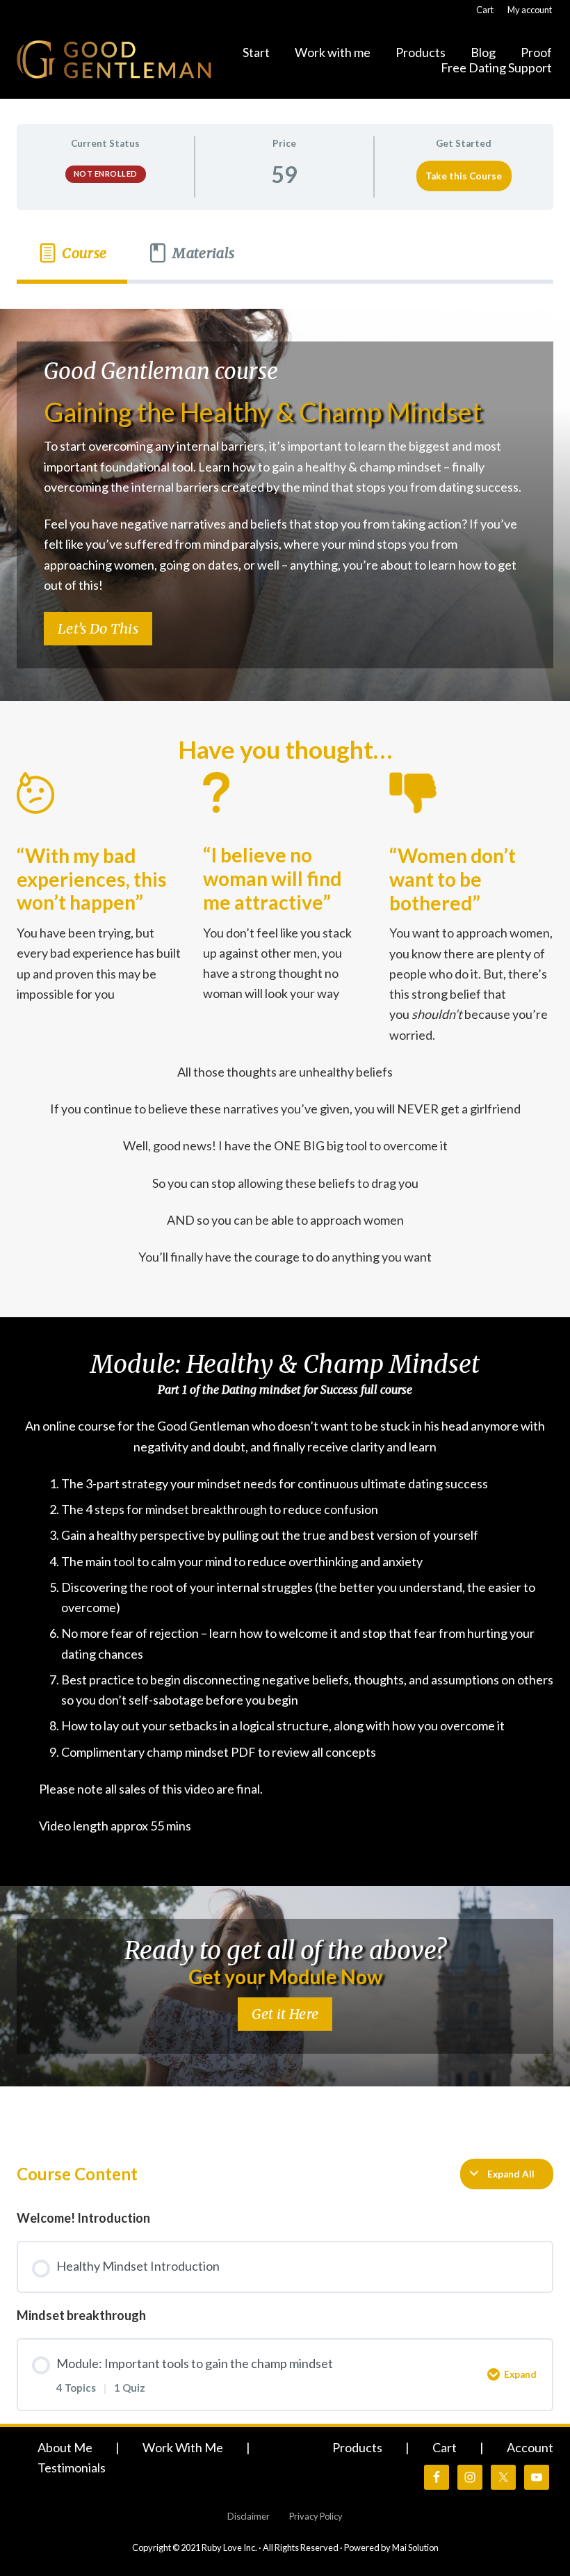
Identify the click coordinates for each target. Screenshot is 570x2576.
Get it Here (285, 2014)
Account (530, 2447)
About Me (65, 2447)
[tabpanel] (285, 1209)
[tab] (72, 253)
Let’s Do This (98, 628)
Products (357, 2447)
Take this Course (464, 176)
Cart (445, 2447)
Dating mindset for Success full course (317, 1390)
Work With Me (183, 2447)
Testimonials (72, 2468)
